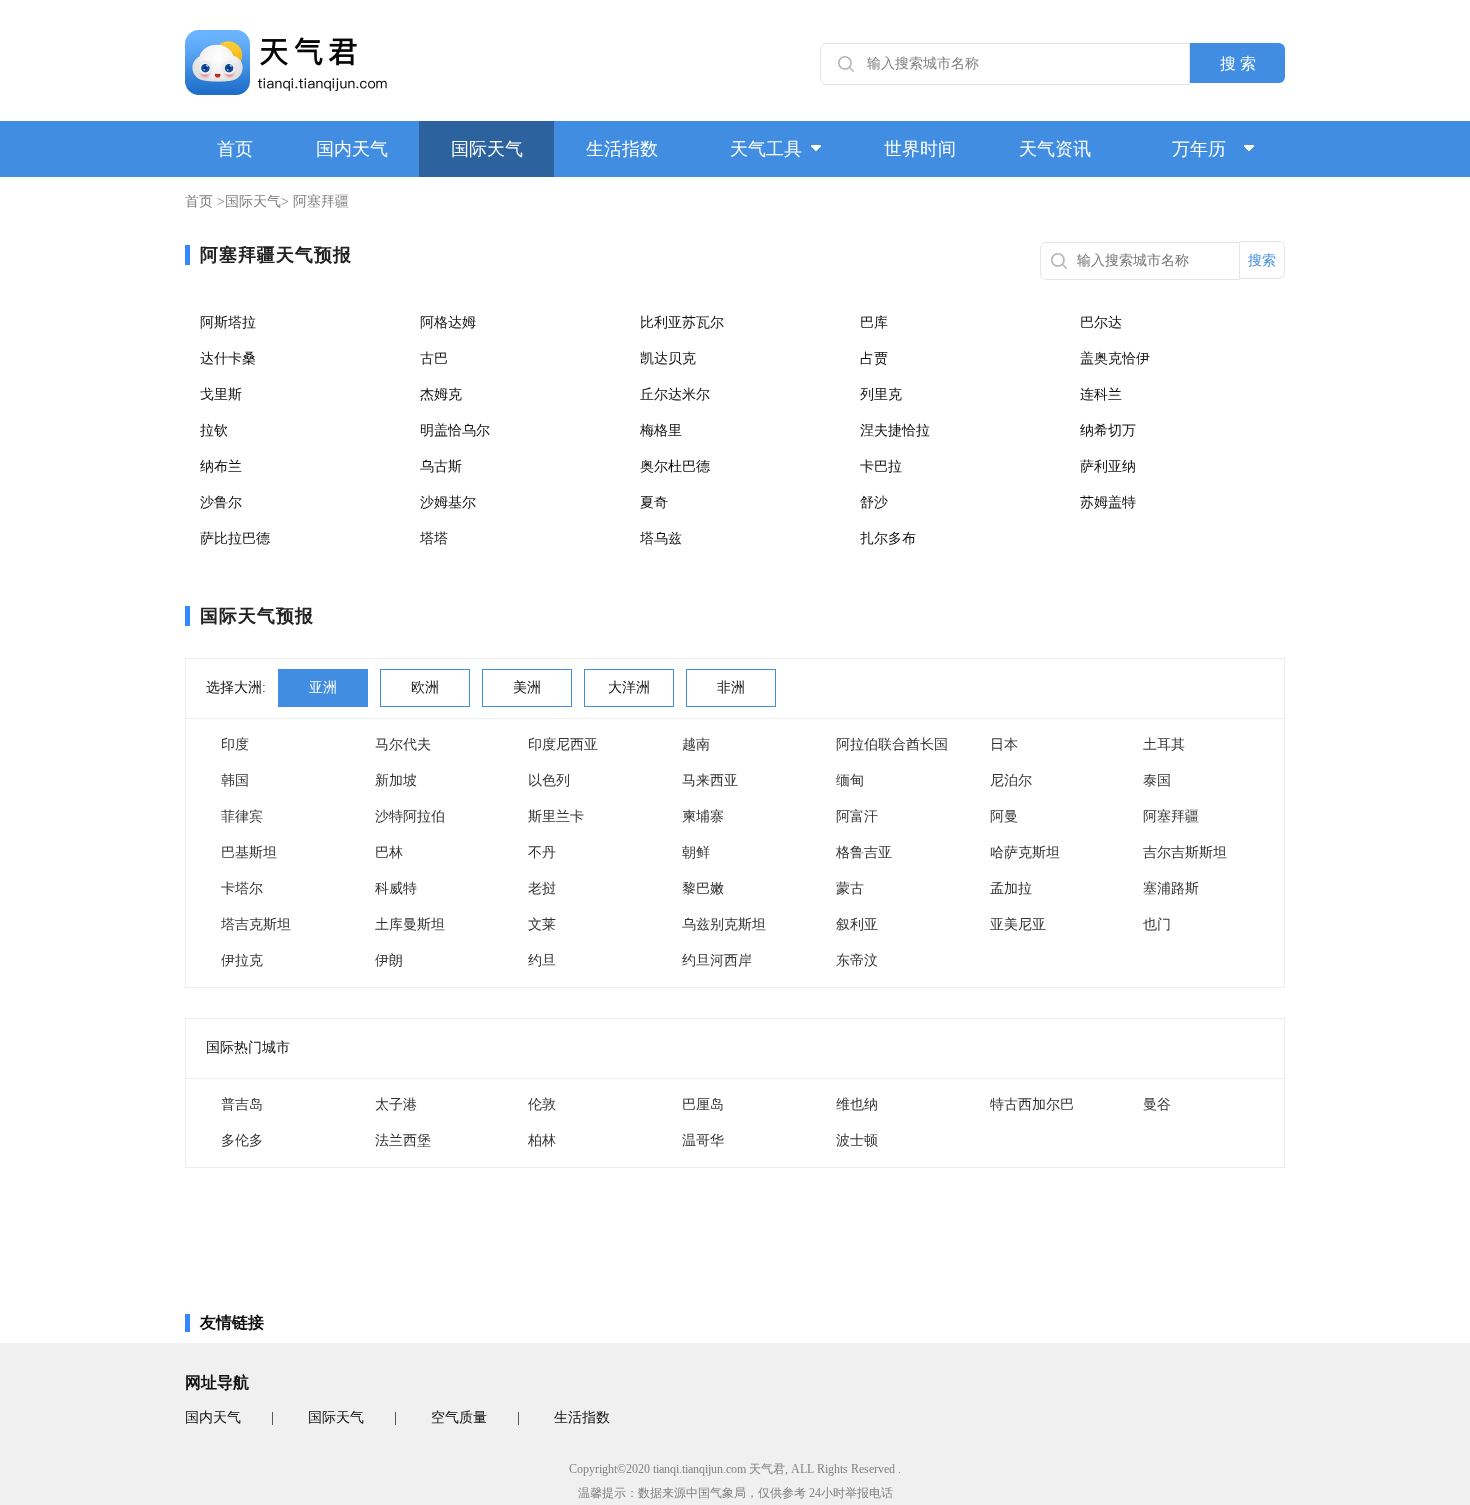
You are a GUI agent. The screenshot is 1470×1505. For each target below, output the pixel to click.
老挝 (542, 888)
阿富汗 (857, 816)
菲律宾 (242, 816)
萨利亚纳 (1108, 466)
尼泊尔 (1011, 780)
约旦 (542, 960)
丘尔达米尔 (675, 394)
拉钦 (214, 430)
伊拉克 (242, 960)
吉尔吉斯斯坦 (1185, 852)
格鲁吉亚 (864, 852)
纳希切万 (1108, 430)
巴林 (389, 852)
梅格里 (661, 430)
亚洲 (323, 687)
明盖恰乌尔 (455, 430)
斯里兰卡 (556, 816)
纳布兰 (221, 466)
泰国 (1157, 780)
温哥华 (703, 1140)
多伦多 (242, 1140)
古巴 (434, 358)
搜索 (1262, 260)
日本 (1004, 744)
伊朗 (389, 960)
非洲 (731, 687)
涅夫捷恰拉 (895, 430)
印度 (235, 744)
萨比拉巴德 (235, 538)
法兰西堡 (403, 1140)
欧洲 (425, 687)
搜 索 (1238, 63)
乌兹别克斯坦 (724, 924)
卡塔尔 (242, 888)
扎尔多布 (888, 538)
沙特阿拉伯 (410, 816)
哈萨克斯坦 (1025, 852)
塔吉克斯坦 (256, 924)
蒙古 (850, 888)
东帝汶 (857, 960)
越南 (696, 744)
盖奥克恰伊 (1115, 358)
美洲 (527, 687)
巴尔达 (1101, 322)
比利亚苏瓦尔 (682, 322)
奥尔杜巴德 (675, 466)
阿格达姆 (448, 322)
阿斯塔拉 (228, 322)
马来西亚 (710, 780)
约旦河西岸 (717, 960)
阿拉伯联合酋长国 (892, 744)
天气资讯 (1055, 149)
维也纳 (857, 1104)
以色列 (549, 780)
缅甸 (850, 780)
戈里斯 (221, 394)
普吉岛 (242, 1104)
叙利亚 (857, 924)
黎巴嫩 (703, 888)
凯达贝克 (668, 358)
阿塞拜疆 (1171, 816)
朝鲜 (696, 852)
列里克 (881, 394)
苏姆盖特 (1108, 502)
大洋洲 (629, 687)
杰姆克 (441, 394)
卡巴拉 (881, 466)
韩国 (235, 780)
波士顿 (857, 1140)
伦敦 (542, 1104)
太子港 (396, 1104)
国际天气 (487, 149)
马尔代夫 (403, 744)
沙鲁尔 (221, 502)
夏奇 (654, 502)
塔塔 (434, 538)
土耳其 (1164, 744)
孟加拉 (1011, 888)
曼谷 (1157, 1104)
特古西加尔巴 (1032, 1104)
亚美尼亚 (1018, 924)
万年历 (1199, 149)
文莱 (542, 924)
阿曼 (1004, 816)
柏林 (542, 1140)
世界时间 (920, 149)
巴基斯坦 (249, 852)
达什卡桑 (228, 358)
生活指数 (622, 149)
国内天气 (352, 149)
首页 (235, 149)
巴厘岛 (703, 1104)
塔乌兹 (661, 538)
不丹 (542, 852)
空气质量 (459, 1417)
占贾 (874, 358)
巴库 (874, 322)
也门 (1157, 924)
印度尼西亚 (563, 744)
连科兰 (1101, 394)
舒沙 (874, 502)
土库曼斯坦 (410, 924)
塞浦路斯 (1171, 888)
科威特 (396, 888)
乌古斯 (441, 466)
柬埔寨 (703, 816)
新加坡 (396, 780)
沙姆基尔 (448, 502)
